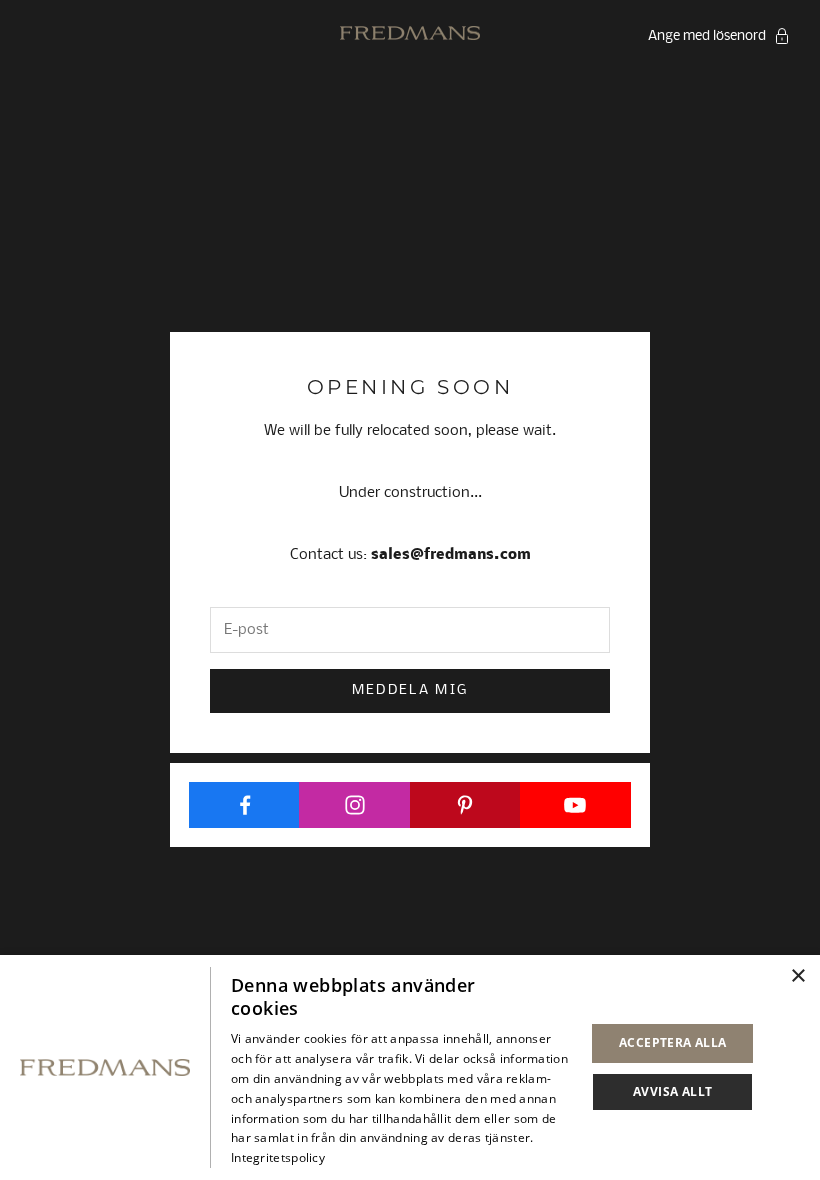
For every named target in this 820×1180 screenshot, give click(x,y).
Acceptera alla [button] (673, 1042)
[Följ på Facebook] (244, 805)
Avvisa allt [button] (672, 1091)
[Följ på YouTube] (575, 805)
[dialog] (410, 1067)
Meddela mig (410, 690)
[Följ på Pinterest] (465, 805)
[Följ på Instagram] (354, 805)
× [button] (797, 976)
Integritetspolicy (278, 1157)
